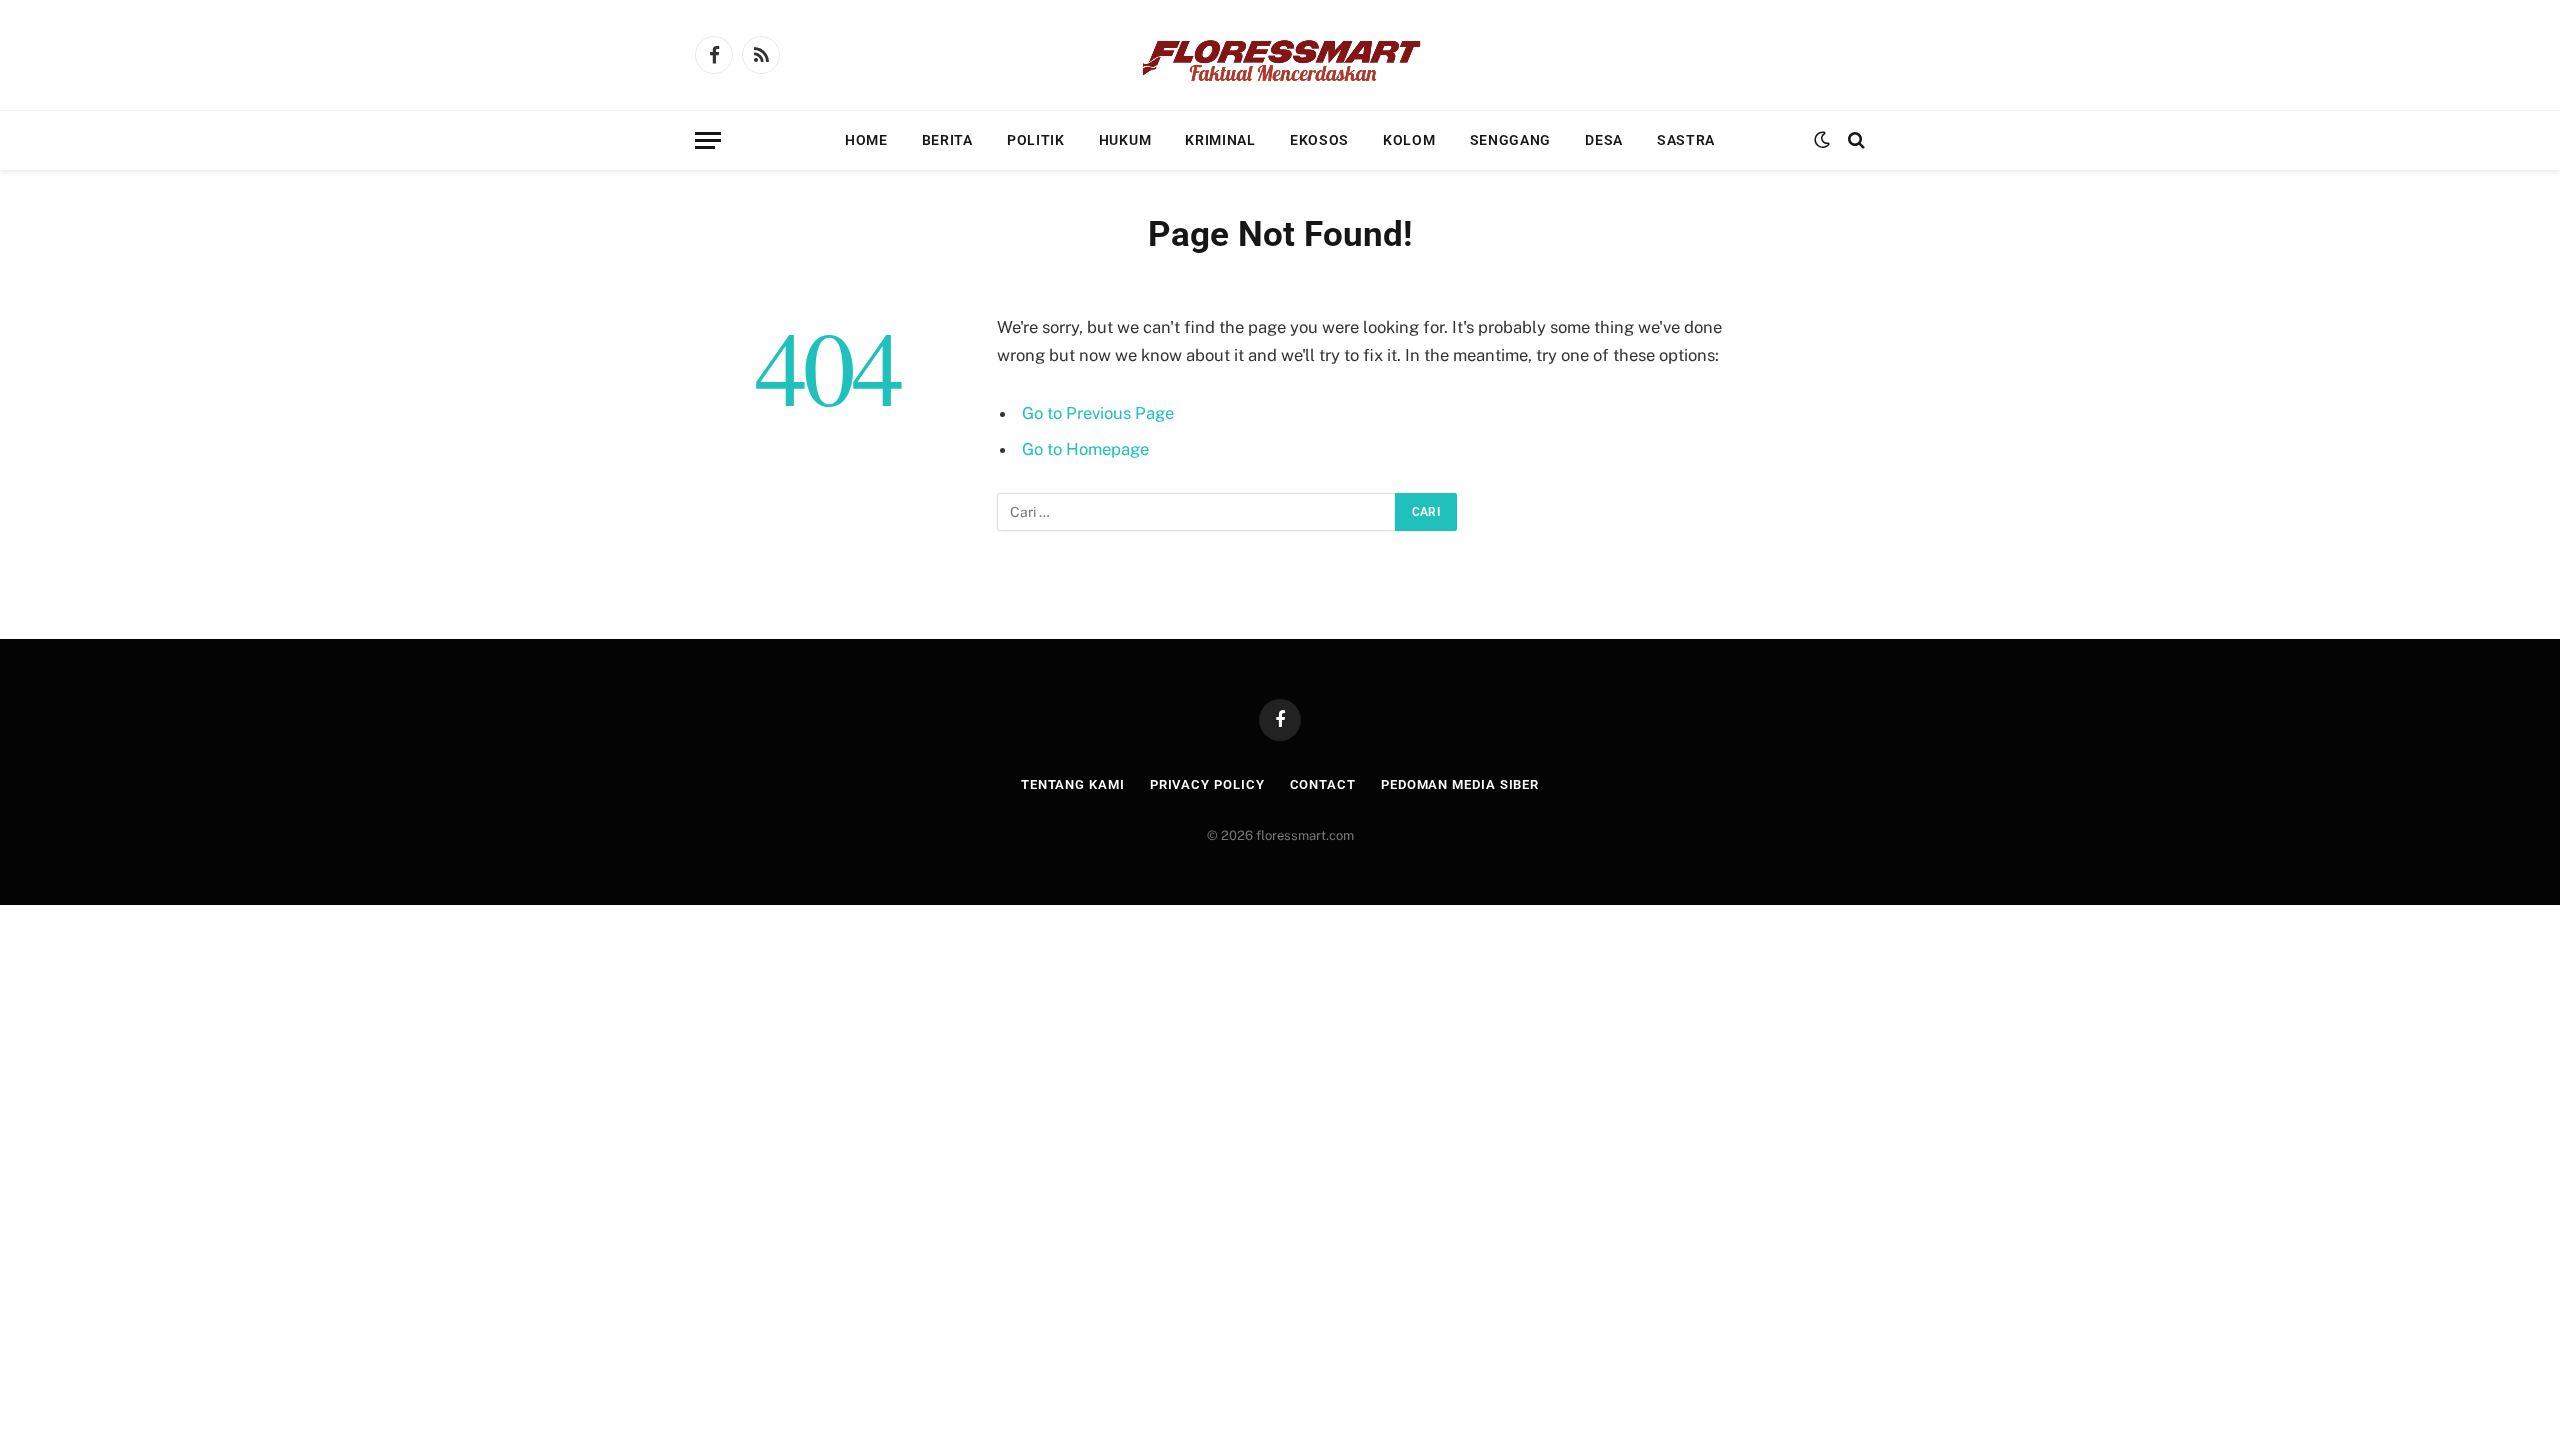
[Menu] (708, 140)
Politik (1036, 140)
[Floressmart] (1280, 55)
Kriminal (1220, 140)
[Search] (1854, 140)
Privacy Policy (1207, 784)
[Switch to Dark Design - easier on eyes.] (1822, 140)
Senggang (1511, 140)
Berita (947, 140)
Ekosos (1319, 140)
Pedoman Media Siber (1460, 784)
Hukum (1125, 140)
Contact (1323, 784)
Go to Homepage (1085, 449)
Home (866, 140)
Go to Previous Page (1098, 413)
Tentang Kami (1073, 784)
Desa (1604, 140)
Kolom (1409, 140)
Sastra (1686, 140)
